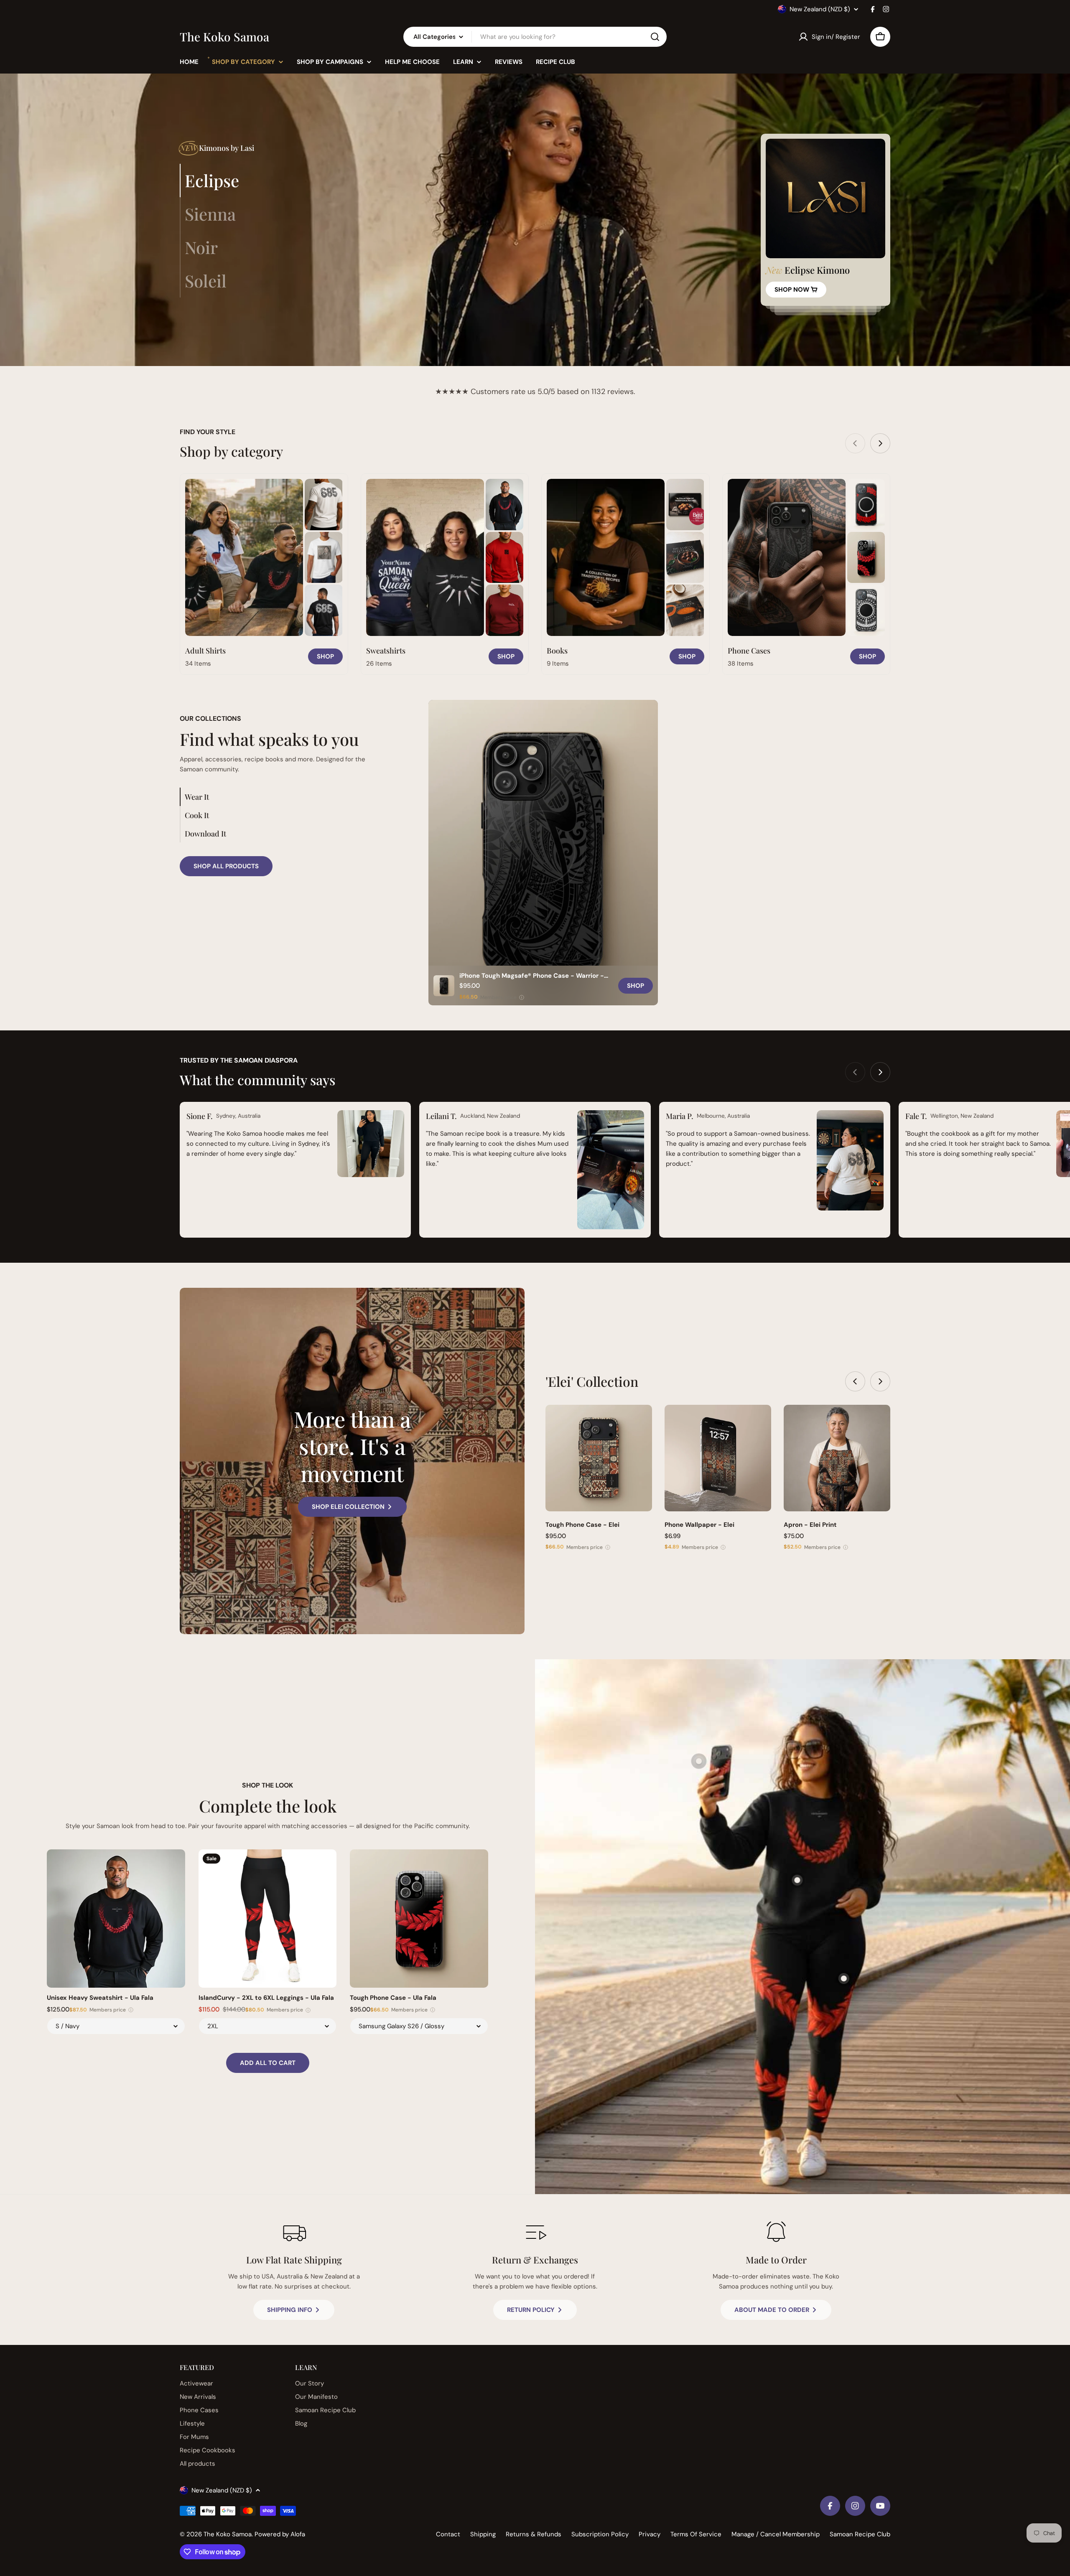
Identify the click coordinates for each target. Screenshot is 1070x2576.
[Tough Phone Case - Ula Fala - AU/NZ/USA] (419, 1919)
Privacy (650, 2534)
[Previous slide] (855, 443)
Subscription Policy (600, 2534)
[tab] (209, 181)
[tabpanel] (825, 220)
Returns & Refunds (534, 2534)
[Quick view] (640, 1423)
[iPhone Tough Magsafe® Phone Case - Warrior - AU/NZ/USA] (543, 853)
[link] (324, 505)
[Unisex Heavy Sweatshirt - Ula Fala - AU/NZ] (116, 1919)
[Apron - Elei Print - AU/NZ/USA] (837, 1458)
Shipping (483, 2534)
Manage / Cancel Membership (776, 2534)
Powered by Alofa (280, 2534)
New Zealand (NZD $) (820, 9)
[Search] (655, 37)
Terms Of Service (696, 2534)
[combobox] (535, 37)
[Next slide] (880, 443)
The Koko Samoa (224, 37)
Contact (448, 2534)
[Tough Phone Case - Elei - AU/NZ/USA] (599, 1458)
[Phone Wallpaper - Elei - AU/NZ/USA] (718, 1458)
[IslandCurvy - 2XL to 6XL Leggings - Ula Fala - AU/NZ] (268, 1919)
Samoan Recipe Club (860, 2534)
